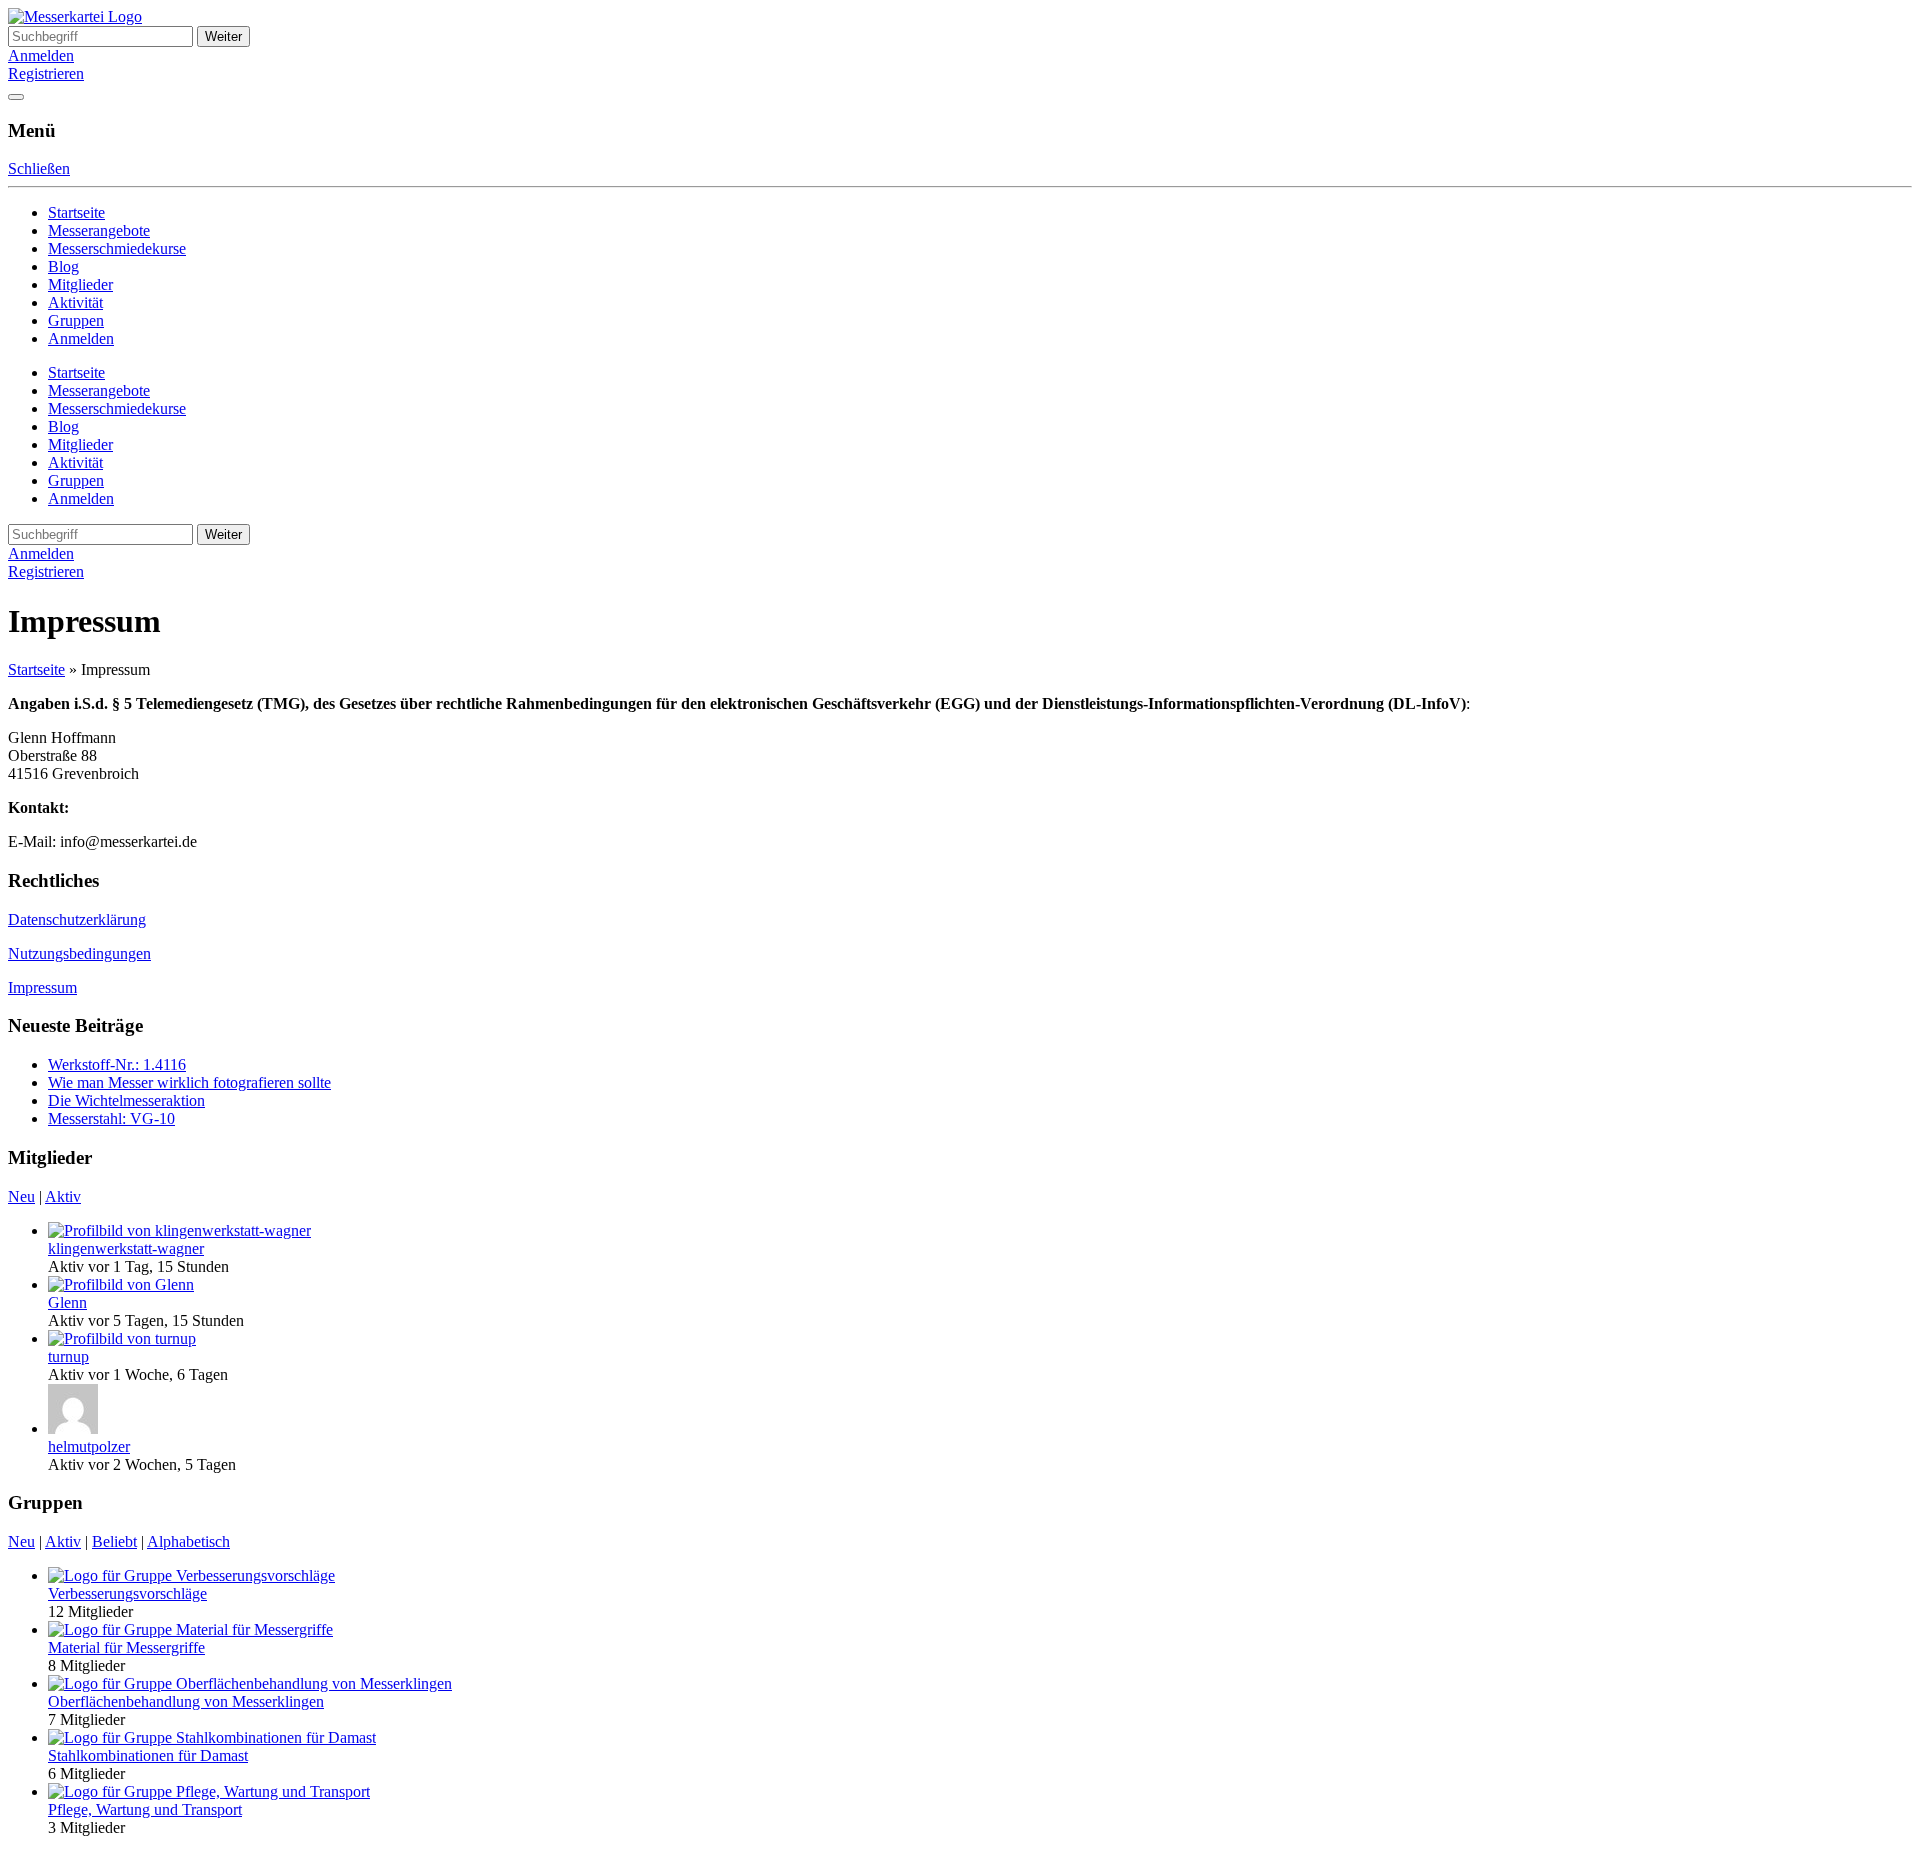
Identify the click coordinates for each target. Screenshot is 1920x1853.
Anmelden (41, 55)
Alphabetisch (188, 1541)
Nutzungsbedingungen (79, 953)
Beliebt (114, 1541)
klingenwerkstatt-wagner (126, 1248)
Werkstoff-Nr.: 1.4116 (117, 1064)
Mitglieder (80, 284)
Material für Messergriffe (126, 1647)
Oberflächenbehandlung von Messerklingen (186, 1701)
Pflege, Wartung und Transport (145, 1809)
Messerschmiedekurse (117, 248)
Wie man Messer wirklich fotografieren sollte (189, 1082)
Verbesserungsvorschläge (127, 1593)
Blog (63, 266)
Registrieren (46, 73)
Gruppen (76, 320)
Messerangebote (99, 230)
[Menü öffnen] (16, 97)
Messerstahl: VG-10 (111, 1118)
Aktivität (75, 302)
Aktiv (63, 1196)
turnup (68, 1356)
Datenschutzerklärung (77, 919)
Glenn (67, 1302)
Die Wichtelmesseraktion (126, 1100)
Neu (21, 1196)
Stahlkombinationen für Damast (148, 1755)
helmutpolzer (89, 1446)
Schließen (39, 168)
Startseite (76, 212)
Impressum (42, 987)
